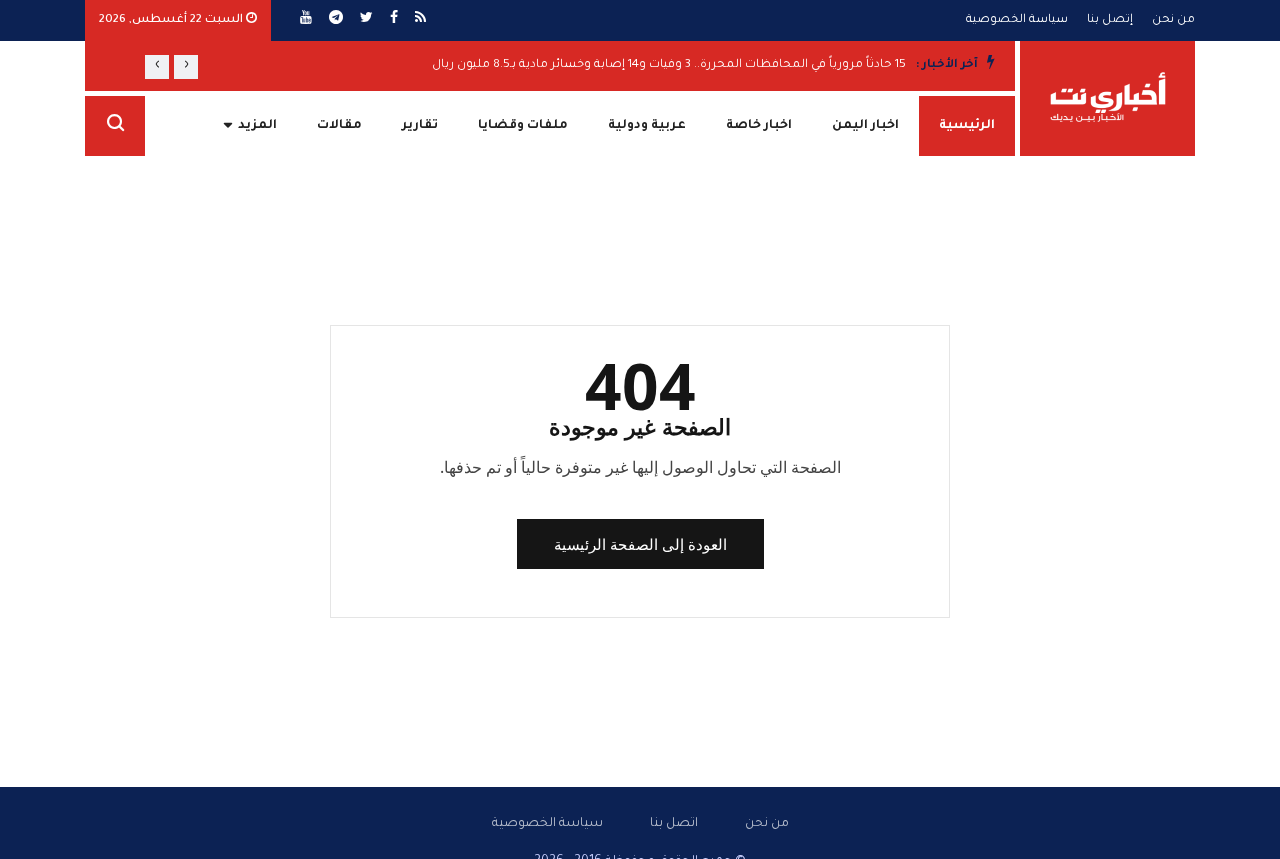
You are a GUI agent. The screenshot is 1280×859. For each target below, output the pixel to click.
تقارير (420, 126)
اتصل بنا (674, 824)
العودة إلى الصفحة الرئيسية (640, 544)
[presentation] (186, 67)
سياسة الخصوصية (1017, 20)
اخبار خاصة (759, 126)
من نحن (1173, 20)
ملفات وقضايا (523, 126)
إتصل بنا (1110, 20)
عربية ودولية (647, 126)
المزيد (257, 126)
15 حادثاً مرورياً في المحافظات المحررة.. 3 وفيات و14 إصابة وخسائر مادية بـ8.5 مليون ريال (669, 65)
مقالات (339, 126)
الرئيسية (967, 126)
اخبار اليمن (865, 126)
